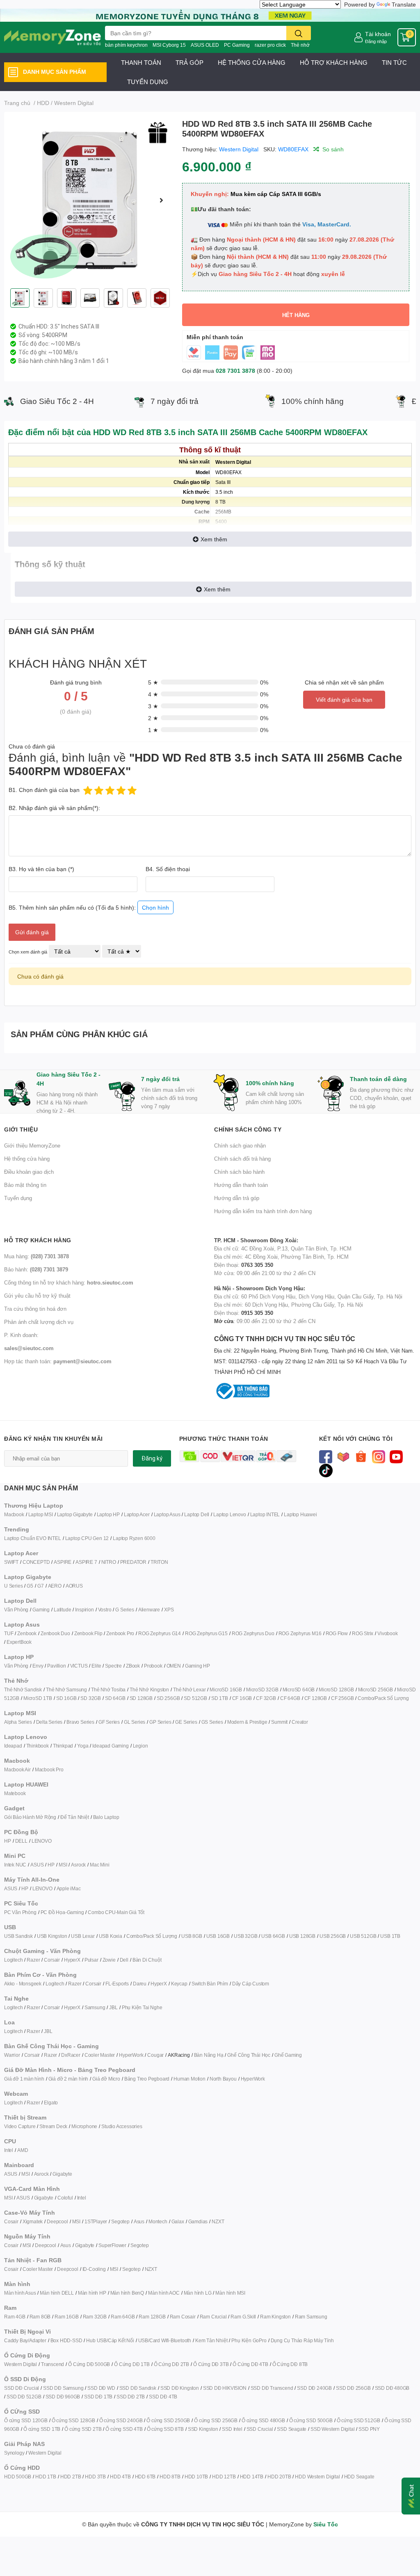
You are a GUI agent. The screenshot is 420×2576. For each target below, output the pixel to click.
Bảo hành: (36, 1269)
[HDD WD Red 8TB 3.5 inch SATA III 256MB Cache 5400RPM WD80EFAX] (90, 200)
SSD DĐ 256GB (353, 2388)
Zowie (109, 1960)
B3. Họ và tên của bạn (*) (41, 869)
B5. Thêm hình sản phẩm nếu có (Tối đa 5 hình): (89, 907)
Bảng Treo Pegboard (147, 2079)
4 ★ (153, 694)
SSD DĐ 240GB (314, 2388)
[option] (90, 200)
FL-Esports (117, 1984)
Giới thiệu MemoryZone (32, 1145)
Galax (178, 2221)
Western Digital (239, 149)
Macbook (14, 1514)
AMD (23, 2150)
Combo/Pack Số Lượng (383, 1698)
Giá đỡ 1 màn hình (24, 2079)
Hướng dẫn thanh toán (241, 1185)
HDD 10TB (196, 2477)
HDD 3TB (95, 2477)
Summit (279, 1722)
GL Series (135, 1722)
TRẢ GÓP (189, 62)
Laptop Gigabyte (75, 1514)
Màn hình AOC (164, 2293)
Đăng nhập (376, 41)
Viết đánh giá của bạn (344, 699)
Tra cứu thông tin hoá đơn (35, 1309)
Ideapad (13, 1746)
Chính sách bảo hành (239, 1172)
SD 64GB (115, 1698)
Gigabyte (62, 2174)
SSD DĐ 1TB (98, 2397)
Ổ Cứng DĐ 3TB (211, 2364)
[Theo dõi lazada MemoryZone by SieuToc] (344, 1456)
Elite (96, 1666)
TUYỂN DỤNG (148, 82)
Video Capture (20, 2126)
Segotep (120, 2221)
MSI (63, 1865)
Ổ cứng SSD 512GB (358, 2420)
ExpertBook (19, 1642)
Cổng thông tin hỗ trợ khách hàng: (69, 1282)
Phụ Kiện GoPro (249, 2340)
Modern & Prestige (247, 1722)
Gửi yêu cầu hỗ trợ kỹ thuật (37, 1296)
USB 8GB (192, 1936)
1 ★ (153, 730)
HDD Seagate (359, 2477)
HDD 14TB (252, 2477)
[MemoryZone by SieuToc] (52, 37)
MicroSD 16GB (226, 1690)
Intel (9, 2150)
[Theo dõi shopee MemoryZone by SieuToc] (361, 1456)
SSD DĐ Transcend (272, 2388)
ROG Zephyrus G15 (206, 1633)
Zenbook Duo (55, 1633)
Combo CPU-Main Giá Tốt (116, 1912)
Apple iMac (69, 1888)
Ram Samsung (311, 2317)
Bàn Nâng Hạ (209, 2055)
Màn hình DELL (57, 2293)
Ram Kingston (275, 2317)
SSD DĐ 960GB (63, 2397)
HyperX (72, 1960)
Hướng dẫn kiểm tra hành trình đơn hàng (263, 1211)
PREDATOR (133, 1562)
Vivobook (387, 1633)
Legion (140, 1746)
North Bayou (223, 2079)
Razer (33, 1960)
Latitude (62, 1610)
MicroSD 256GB (375, 1690)
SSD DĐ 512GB (24, 2397)
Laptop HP (108, 1514)
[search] (299, 33)
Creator (300, 1722)
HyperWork (131, 2055)
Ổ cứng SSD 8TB (165, 2429)
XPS (169, 1610)
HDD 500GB (18, 2477)
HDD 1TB (46, 2477)
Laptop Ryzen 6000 (134, 1538)
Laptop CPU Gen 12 (87, 1538)
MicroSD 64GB (299, 1690)
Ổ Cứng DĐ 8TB (290, 2364)
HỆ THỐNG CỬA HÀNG (252, 62)
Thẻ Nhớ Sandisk (23, 1690)
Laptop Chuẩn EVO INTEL (33, 1538)
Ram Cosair (183, 2317)
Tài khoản (378, 34)
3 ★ (153, 706)
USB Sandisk (18, 1936)
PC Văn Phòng (20, 1912)
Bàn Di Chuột (147, 1960)
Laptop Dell (197, 1514)
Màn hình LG (198, 2293)
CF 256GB (342, 1698)
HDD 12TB (224, 2477)
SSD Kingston (203, 2429)
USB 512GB (363, 1936)
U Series (13, 1586)
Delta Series (49, 1722)
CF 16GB (242, 1698)
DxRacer (71, 2055)
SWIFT (11, 1562)
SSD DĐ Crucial (22, 2388)
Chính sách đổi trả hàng (242, 1159)
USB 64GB (273, 1936)
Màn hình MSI (230, 2293)
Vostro (105, 1610)
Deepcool (57, 2221)
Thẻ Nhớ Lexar (189, 1690)
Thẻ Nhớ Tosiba (108, 1690)
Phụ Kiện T (134, 2007)
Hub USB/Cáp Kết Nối (110, 2340)
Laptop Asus (167, 1514)
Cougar (155, 2055)
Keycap (179, 1984)
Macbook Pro (49, 1769)
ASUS (37, 1865)
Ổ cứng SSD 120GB (26, 2420)
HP (8, 1841)
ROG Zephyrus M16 (300, 1633)
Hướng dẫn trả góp (237, 1198)
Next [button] (161, 200)
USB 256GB (333, 1936)
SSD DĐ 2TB (131, 2397)
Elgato (51, 2103)
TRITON (159, 1562)
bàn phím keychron (126, 45)
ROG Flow (337, 1633)
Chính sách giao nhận (240, 1145)
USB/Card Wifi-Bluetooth (165, 2340)
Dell (124, 1960)
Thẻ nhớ (300, 45)
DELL (21, 1841)
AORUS (74, 1586)
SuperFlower (112, 2245)
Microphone (84, 2126)
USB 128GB (302, 1936)
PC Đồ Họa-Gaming (62, 1912)
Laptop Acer (137, 1514)
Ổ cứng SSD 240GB (121, 2420)
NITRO (109, 1562)
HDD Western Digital (317, 2477)
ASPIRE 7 (86, 1562)
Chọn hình (155, 907)
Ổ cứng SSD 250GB (168, 2420)
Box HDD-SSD (66, 2340)
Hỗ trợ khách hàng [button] (38, 1240)
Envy (38, 1666)
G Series (124, 1610)
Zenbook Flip (88, 1633)
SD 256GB (168, 1698)
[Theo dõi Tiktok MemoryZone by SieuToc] (326, 1470)
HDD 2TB (71, 2477)
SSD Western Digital (332, 2429)
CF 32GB (266, 1698)
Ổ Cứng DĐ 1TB (132, 2364)
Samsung (95, 2007)
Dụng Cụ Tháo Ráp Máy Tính (302, 2340)
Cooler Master (100, 2055)
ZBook (133, 1666)
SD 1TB (220, 1698)
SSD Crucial (260, 2429)
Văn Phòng (16, 1610)
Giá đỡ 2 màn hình (68, 2079)
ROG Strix (363, 1633)
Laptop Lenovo (229, 1514)
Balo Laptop (106, 1817)
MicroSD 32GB (262, 1690)
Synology (14, 2453)
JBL (113, 2007)
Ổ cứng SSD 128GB (73, 2420)
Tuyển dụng (18, 1198)
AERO (55, 1586)
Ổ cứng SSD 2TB (83, 2429)
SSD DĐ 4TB (163, 2397)
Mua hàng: (37, 1256)
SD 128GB (141, 1698)
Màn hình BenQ (127, 2293)
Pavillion (56, 1666)
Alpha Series (18, 1722)
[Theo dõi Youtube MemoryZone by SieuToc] (396, 1456)
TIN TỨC (394, 62)
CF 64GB (290, 1698)
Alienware (149, 1610)
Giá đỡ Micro (106, 2079)
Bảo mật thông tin (25, 1185)
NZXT (218, 2221)
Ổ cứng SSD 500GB (311, 2420)
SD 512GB (195, 1698)
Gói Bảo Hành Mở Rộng (30, 1817)
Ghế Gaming (288, 2055)
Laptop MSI (41, 1514)
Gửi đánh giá (32, 932)
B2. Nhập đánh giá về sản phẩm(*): (54, 808)
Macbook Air (17, 1769)
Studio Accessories (122, 2126)
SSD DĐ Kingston (180, 2388)
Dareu (140, 1984)
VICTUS (79, 1666)
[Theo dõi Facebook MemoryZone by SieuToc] (326, 1456)
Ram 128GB (152, 2317)
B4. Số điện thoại (168, 869)
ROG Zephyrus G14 (160, 1633)
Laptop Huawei (300, 1514)
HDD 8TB (170, 2477)
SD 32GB (91, 1698)
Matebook (15, 1793)
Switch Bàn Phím (210, 1984)
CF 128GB (316, 1698)
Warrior (12, 2055)
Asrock (78, 1865)
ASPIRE (63, 1562)
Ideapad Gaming (110, 1746)
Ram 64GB (123, 2317)
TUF (9, 1633)
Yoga (83, 1746)
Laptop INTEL (265, 1514)
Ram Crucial (213, 2317)
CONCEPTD (36, 1562)
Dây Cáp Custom (251, 1984)
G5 (30, 1586)
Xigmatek (33, 2221)
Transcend (52, 2364)
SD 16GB (66, 1698)
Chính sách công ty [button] (248, 1129)
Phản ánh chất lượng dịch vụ (39, 1322)
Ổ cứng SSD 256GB (216, 2420)
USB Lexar (83, 1936)
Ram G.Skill (243, 2317)
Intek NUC (15, 1865)
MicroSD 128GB (336, 1690)
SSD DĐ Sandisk (138, 2388)
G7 (41, 1586)
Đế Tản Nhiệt (75, 1817)
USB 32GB (245, 1936)
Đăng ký (152, 1458)
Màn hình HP (92, 2293)
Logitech (13, 1960)
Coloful (65, 2198)
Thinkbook (38, 1746)
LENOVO (42, 1841)
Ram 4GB (15, 2317)
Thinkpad (63, 1746)
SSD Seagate (292, 2429)
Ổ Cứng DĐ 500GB (89, 2364)
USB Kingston (52, 1936)
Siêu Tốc (326, 2524)
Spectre (113, 1666)
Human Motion (189, 2079)
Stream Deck (53, 2126)
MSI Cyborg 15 (169, 45)
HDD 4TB (120, 2477)
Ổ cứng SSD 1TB (42, 2429)
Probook (153, 1666)
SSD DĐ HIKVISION (225, 2388)
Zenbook (27, 1633)
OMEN (174, 1666)
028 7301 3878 (235, 371)
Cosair (11, 2221)
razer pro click (270, 45)
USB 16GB (218, 1936)
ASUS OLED (205, 45)
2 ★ (153, 718)
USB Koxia (111, 1936)
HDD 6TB (145, 2477)
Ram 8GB (40, 2317)
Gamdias (198, 2221)
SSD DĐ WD (101, 2388)
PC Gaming (237, 45)
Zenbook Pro (120, 1633)
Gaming (41, 1610)
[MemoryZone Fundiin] (210, 15)
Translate (404, 4)
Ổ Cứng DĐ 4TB (250, 2364)
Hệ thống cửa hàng (27, 1159)
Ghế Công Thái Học (249, 2055)
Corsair (52, 1960)
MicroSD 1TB (38, 1698)
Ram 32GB (95, 2317)
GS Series (212, 1722)
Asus (139, 2221)
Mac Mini (99, 1865)
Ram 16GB (66, 2317)
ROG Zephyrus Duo (253, 1633)
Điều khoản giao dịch (29, 1172)
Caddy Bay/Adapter (25, 2340)
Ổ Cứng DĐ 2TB (171, 2364)
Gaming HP (197, 1666)
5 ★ (153, 682)
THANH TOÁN (141, 62)
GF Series (109, 1722)
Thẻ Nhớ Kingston (149, 1690)
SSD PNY (369, 2429)
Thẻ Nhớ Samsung (66, 1690)
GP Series (160, 1722)
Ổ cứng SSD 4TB (124, 2429)
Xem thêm (214, 539)
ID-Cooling (94, 2269)
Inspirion (84, 1610)
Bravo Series (80, 1722)
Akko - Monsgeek (23, 1984)
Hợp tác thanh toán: (58, 1361)
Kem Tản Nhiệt (211, 2340)
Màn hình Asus (20, 2293)
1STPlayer (96, 2221)
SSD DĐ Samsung (63, 2388)
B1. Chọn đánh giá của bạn (44, 790)
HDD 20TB (279, 2477)
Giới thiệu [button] (21, 1129)
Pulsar (91, 1960)
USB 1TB (390, 1936)
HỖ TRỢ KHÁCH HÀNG (334, 62)
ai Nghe (154, 2007)
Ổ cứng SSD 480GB (263, 2420)
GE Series (186, 1722)
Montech (158, 2221)
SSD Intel (232, 2429)
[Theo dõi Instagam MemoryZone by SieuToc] (379, 1456)
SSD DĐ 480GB (392, 2388)
